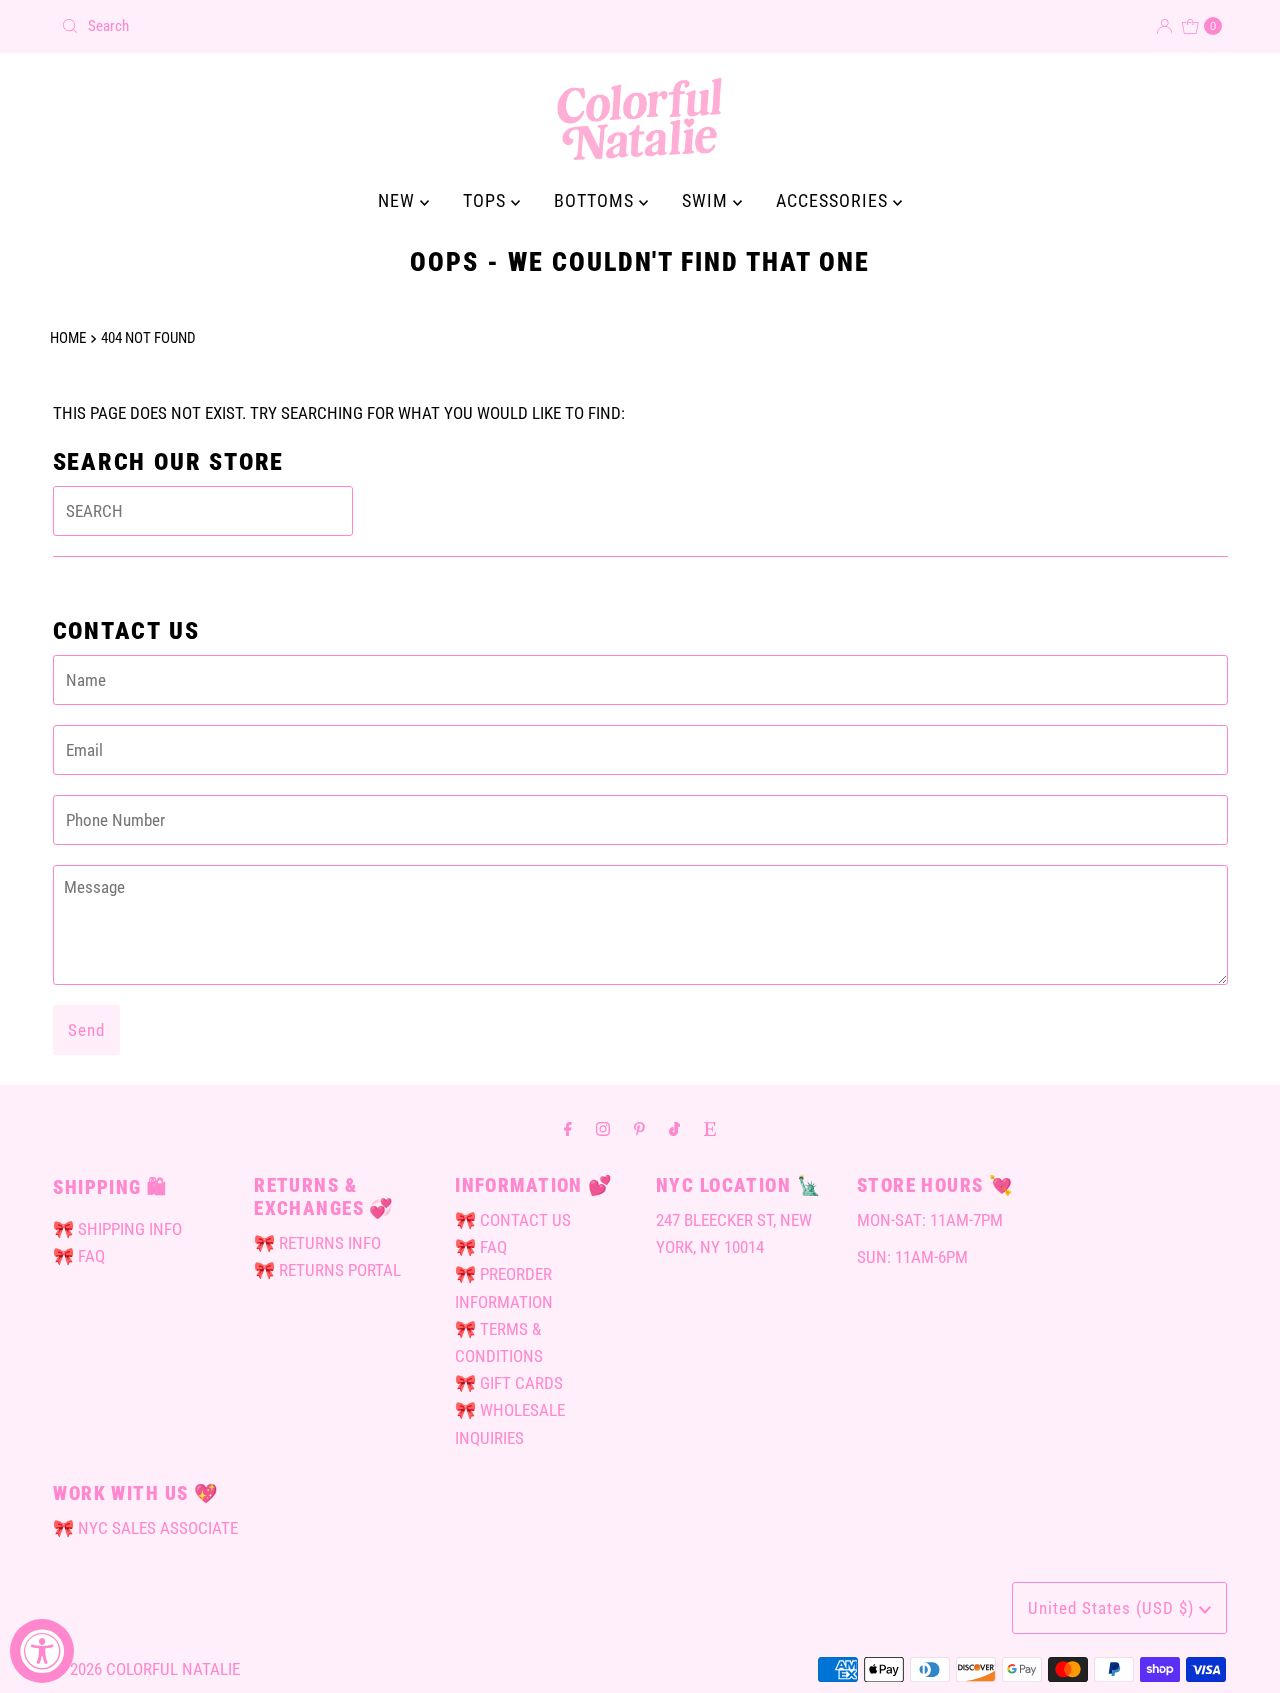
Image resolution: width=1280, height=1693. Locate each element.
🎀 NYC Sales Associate (145, 1528)
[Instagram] (603, 1128)
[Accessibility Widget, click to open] (42, 1651)
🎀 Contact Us (513, 1220)
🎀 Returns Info (317, 1243)
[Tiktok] (674, 1128)
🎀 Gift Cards (509, 1383)
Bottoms (596, 200)
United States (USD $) (1113, 1608)
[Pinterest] (639, 1128)
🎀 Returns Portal (327, 1270)
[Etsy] (710, 1128)
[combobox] (342, 26)
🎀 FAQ (79, 1256)
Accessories (834, 200)
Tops (487, 200)
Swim (707, 200)
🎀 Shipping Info (117, 1229)
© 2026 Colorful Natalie (146, 1669)
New (399, 200)
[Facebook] (568, 1128)
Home (68, 338)
